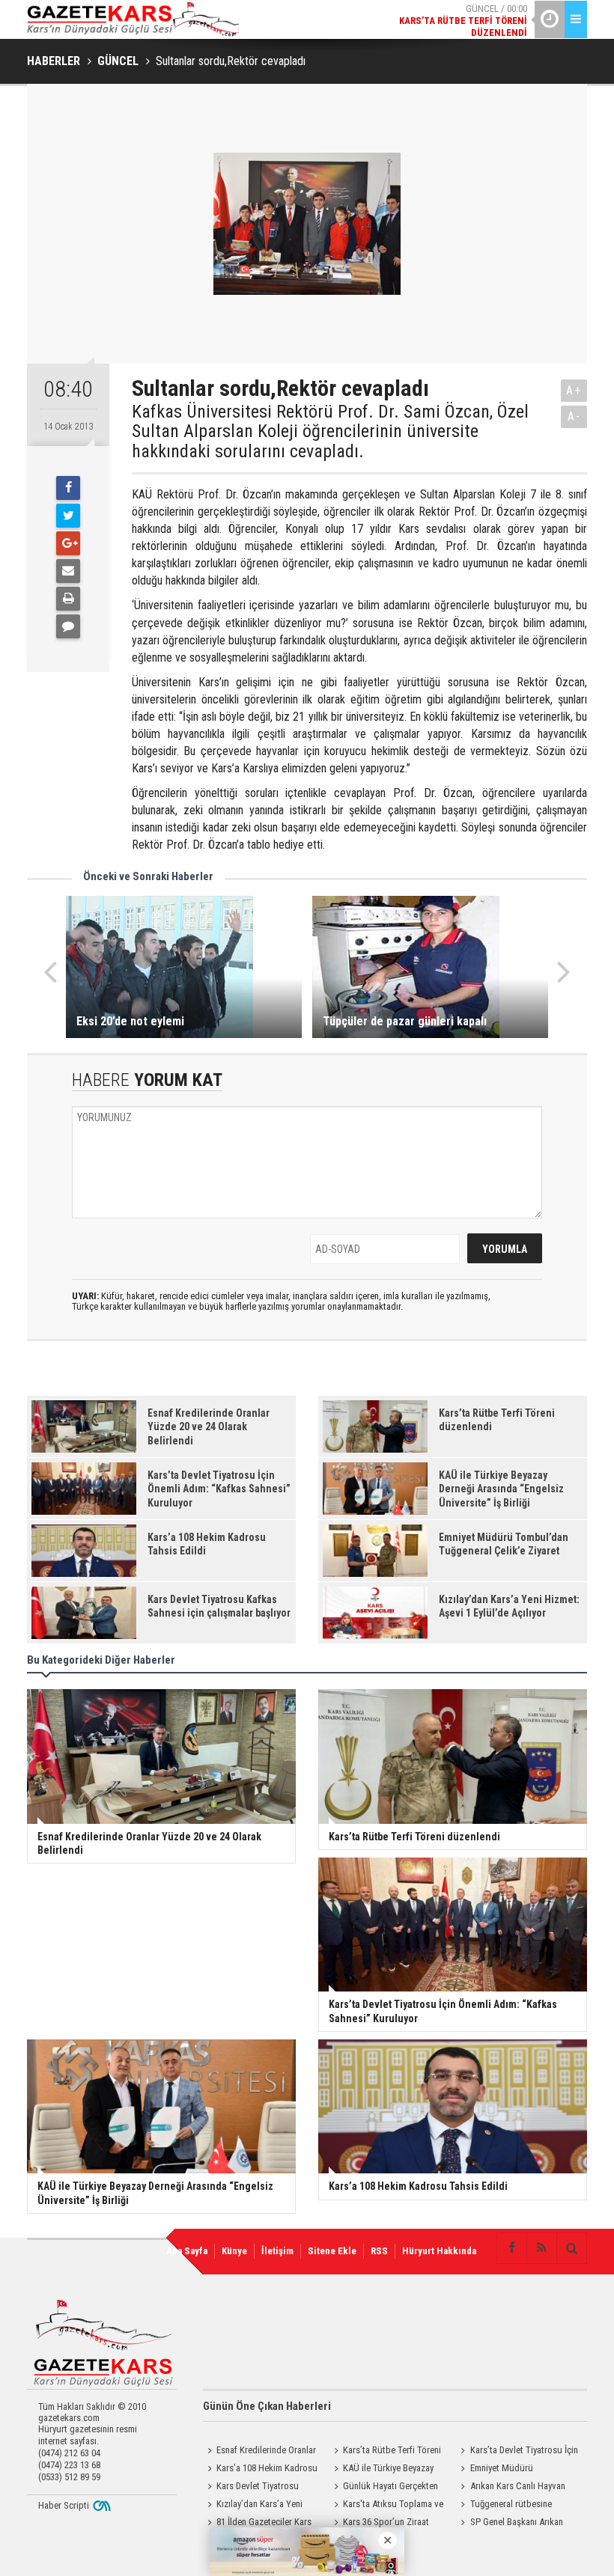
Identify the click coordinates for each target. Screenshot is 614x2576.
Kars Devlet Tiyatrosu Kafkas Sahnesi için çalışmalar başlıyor (261, 2488)
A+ (574, 390)
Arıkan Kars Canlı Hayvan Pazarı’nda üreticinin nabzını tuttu (511, 2488)
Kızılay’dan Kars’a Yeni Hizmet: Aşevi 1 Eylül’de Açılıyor (264, 2506)
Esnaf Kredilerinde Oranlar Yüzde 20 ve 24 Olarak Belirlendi (259, 2452)
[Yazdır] (68, 599)
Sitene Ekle (332, 2251)
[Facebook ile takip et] (511, 2248)
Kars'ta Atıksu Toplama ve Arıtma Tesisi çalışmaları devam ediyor (390, 2506)
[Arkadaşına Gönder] (68, 571)
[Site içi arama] (571, 2248)
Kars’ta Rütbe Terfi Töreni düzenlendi (385, 2452)
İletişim (277, 2251)
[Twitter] (68, 516)
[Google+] (68, 543)
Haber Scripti (64, 2505)
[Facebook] (68, 488)
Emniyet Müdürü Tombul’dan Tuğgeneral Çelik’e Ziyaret (516, 2470)
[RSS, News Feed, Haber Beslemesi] (541, 2248)
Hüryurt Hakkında (439, 2251)
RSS (379, 2251)
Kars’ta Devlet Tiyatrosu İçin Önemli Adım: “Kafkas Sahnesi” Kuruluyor (517, 2452)
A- (574, 416)
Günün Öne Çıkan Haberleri (267, 2406)
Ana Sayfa (187, 2251)
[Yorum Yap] (68, 626)
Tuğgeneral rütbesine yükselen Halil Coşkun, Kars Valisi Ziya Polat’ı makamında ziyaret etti (513, 2506)
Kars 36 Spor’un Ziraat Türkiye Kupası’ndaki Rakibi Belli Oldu (383, 2524)
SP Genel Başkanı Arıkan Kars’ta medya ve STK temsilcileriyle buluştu (510, 2524)
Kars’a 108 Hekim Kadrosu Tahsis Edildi (260, 2470)
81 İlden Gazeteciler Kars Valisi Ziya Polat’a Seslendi (257, 2524)
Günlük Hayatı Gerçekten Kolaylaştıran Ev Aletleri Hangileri (384, 2488)
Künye (234, 2251)
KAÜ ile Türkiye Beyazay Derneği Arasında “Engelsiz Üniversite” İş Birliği (382, 2470)
